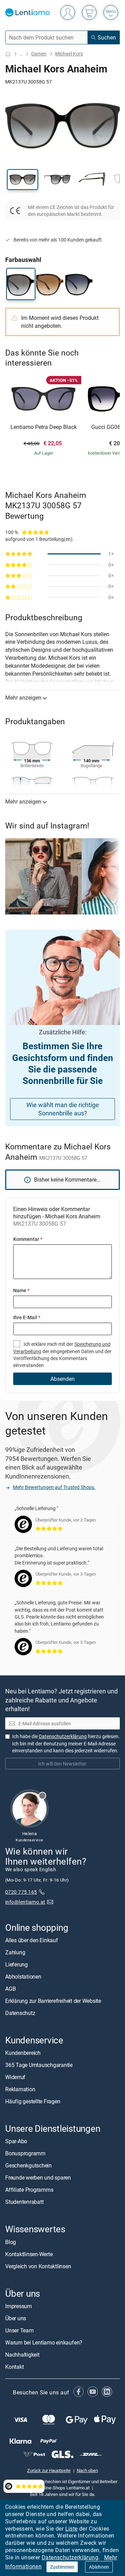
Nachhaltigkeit (22, 2355)
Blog (11, 2242)
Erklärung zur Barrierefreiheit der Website (53, 2001)
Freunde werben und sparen (38, 2178)
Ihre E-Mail (27, 1317)
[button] (23, 179)
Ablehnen (99, 2567)
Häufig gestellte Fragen (33, 2102)
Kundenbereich (23, 2053)
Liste (72, 2529)
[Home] (8, 54)
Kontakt (14, 2367)
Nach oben (87, 2470)
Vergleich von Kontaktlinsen (38, 2266)
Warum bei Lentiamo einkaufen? (44, 2342)
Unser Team (19, 2330)
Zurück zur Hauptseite (49, 2470)
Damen (39, 54)
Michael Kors (69, 54)
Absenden (62, 1379)
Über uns (16, 2318)
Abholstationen (23, 1977)
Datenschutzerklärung (70, 2557)
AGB (10, 1989)
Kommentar (28, 1239)
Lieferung (16, 1964)
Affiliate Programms (29, 2190)
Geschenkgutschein (28, 2166)
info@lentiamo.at (25, 1902)
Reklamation (20, 2089)
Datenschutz (20, 2013)
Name (21, 1290)
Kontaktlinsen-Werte (29, 2254)
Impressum (19, 2306)
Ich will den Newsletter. (63, 1764)
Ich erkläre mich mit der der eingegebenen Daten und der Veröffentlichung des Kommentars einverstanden (62, 1355)
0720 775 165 (21, 1892)
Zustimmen (62, 2567)
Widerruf (15, 2077)
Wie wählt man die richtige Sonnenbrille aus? (63, 1109)
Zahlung (15, 1952)
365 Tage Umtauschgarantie (39, 2065)
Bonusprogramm (25, 2154)
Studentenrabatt (24, 2202)
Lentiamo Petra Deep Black (44, 427)
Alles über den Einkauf (32, 1940)
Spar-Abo (16, 2141)
